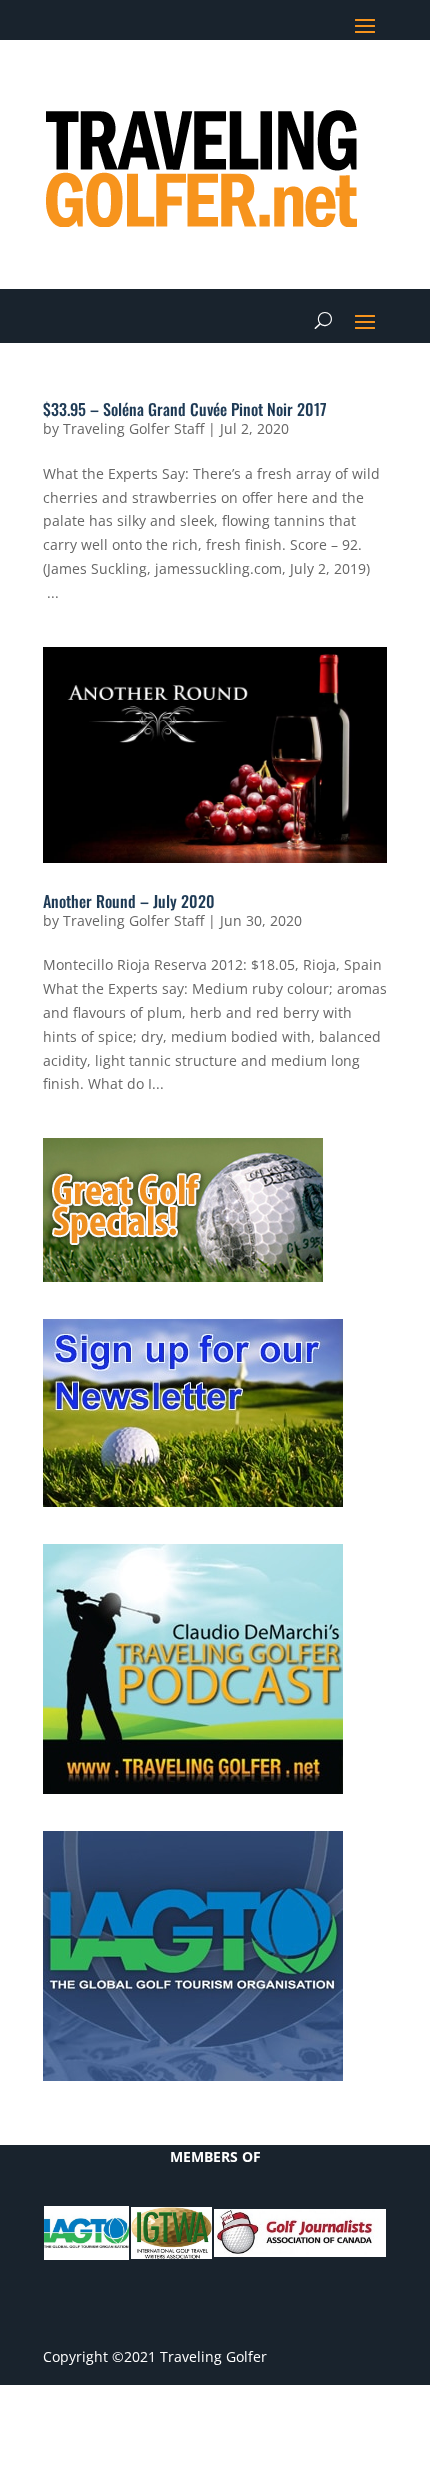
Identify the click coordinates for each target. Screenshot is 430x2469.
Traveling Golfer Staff (133, 428)
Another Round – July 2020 (129, 901)
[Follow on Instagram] (371, 86)
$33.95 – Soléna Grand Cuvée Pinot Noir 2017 (185, 409)
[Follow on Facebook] (211, 86)
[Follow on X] (251, 86)
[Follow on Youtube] (331, 86)
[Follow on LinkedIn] (291, 86)
